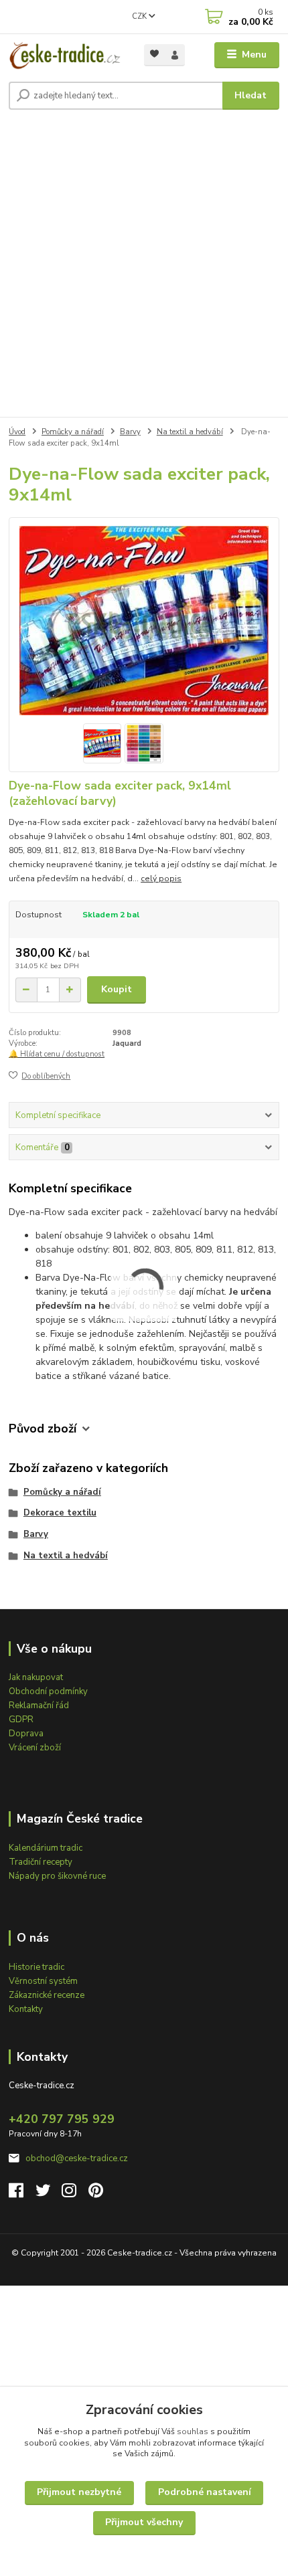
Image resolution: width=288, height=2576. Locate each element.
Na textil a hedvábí (190, 432)
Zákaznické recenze (47, 1995)
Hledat (250, 95)
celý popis (161, 879)
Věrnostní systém (43, 1981)
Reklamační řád (39, 1706)
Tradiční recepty (41, 1862)
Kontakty (26, 2009)
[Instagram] (75, 2194)
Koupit (117, 989)
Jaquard (127, 1043)
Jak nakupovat (36, 1677)
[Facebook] (22, 2194)
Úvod (17, 432)
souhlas (193, 2431)
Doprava (26, 1734)
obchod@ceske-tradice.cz (77, 2158)
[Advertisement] (144, 266)
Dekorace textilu (60, 1513)
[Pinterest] (96, 2194)
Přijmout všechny (144, 2522)
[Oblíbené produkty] (154, 54)
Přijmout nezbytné (79, 2492)
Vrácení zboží (35, 1748)
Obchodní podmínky (48, 1691)
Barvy (130, 432)
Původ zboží (43, 1429)
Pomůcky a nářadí (73, 432)
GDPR (21, 1720)
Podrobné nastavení (205, 2492)
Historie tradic (37, 1967)
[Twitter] (49, 2194)
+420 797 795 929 (62, 2119)
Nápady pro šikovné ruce (57, 1876)
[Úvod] (65, 55)
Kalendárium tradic (46, 1848)
